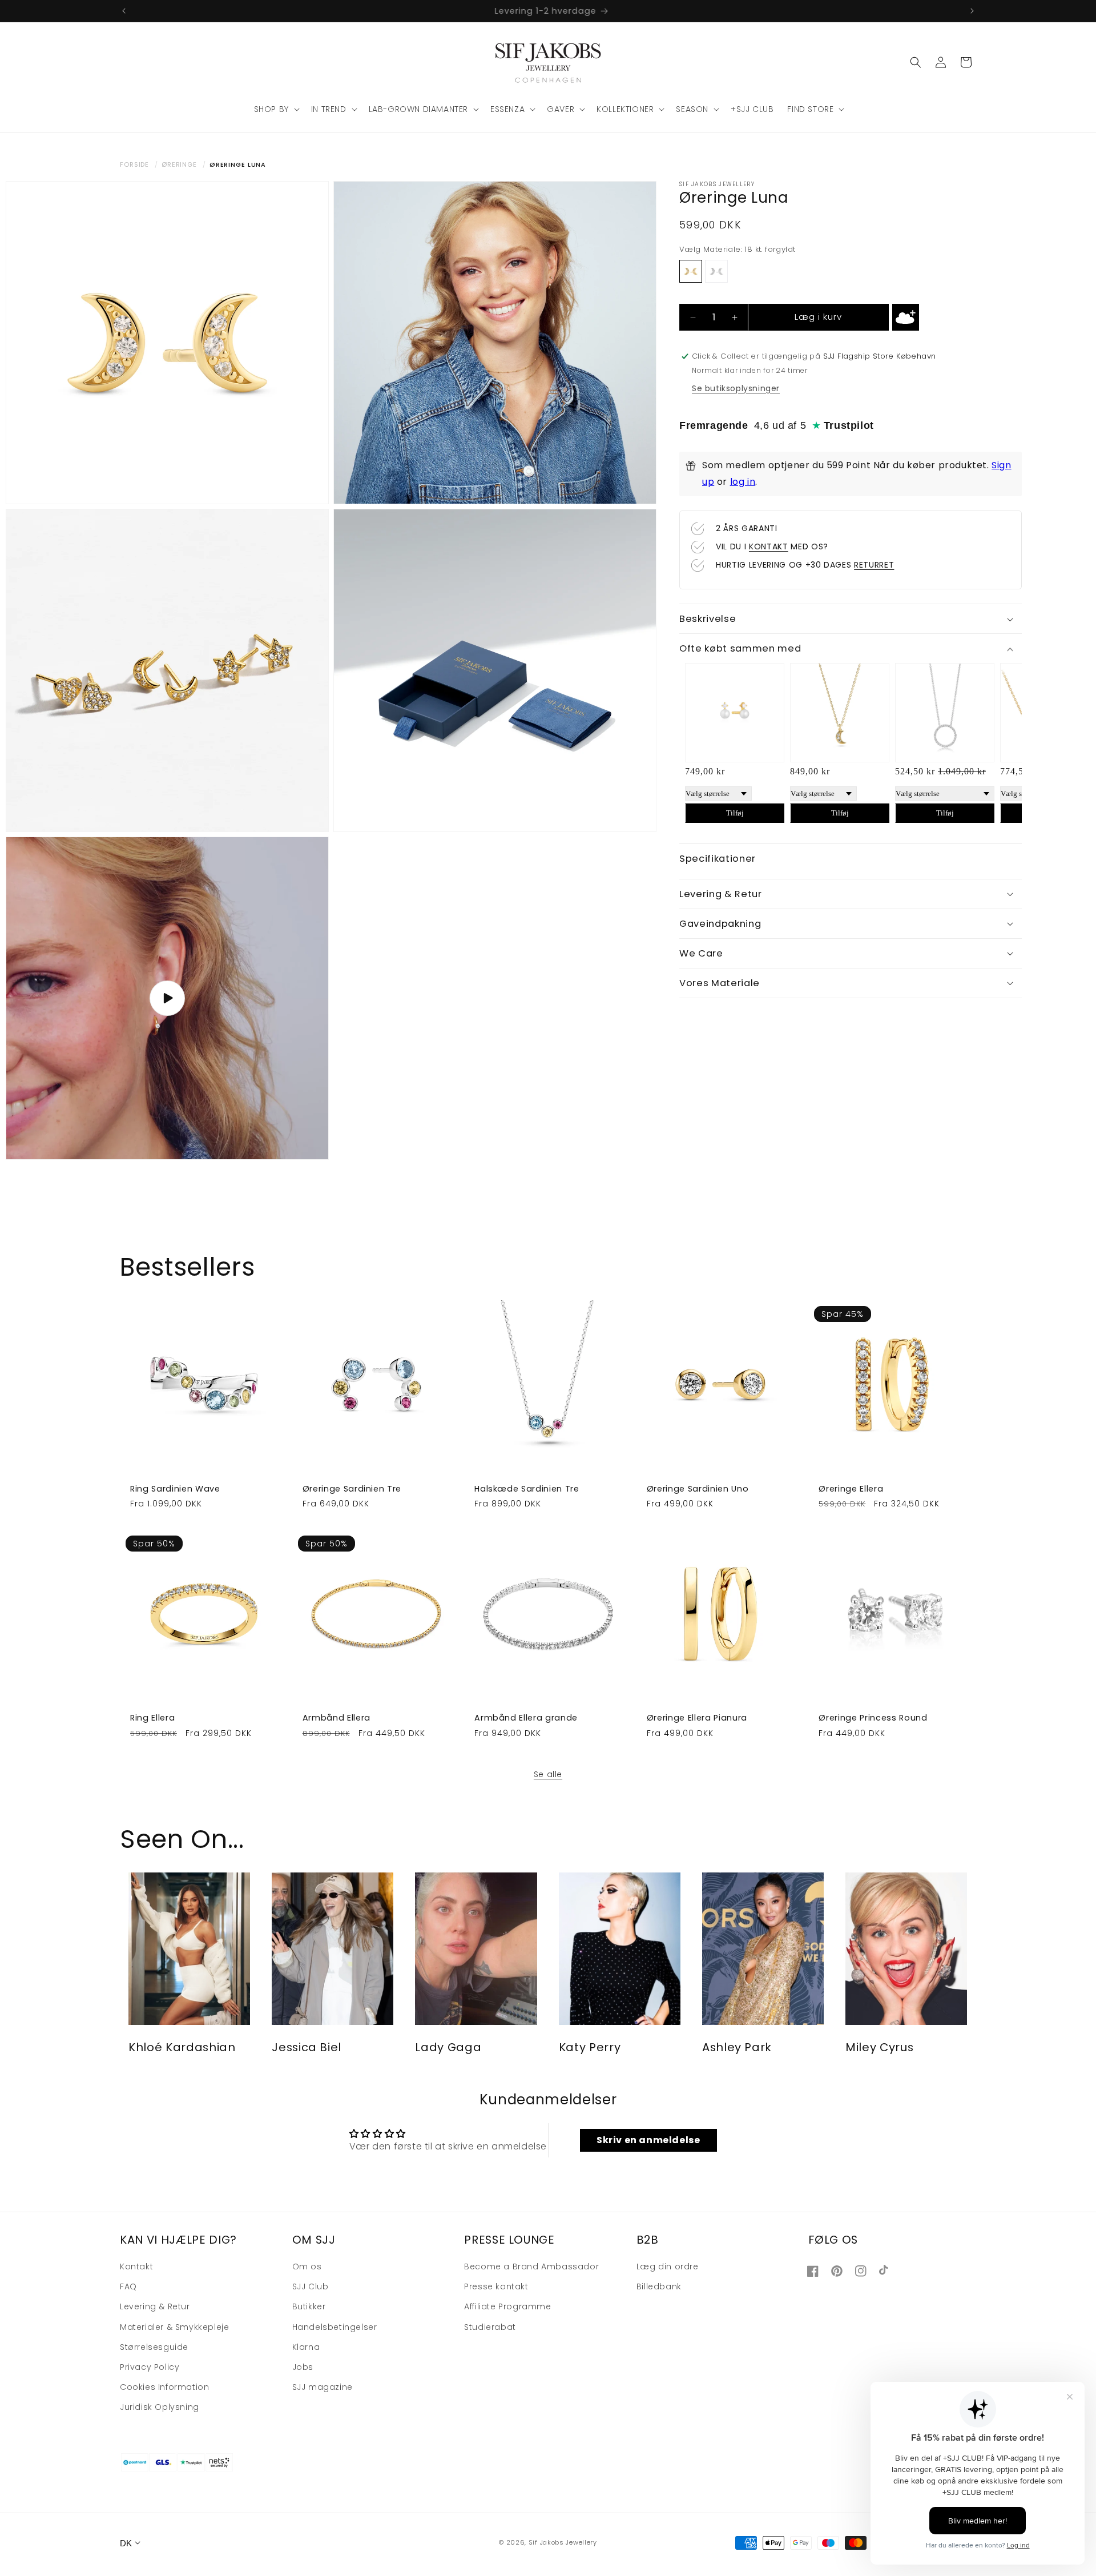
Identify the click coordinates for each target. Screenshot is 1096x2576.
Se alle (548, 1774)
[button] (276, 109)
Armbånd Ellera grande (526, 1718)
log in (743, 482)
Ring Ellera (152, 1718)
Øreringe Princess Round (873, 1718)
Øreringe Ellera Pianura (697, 1718)
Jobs (303, 2367)
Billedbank (659, 2287)
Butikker (309, 2307)
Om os (307, 2267)
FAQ (128, 2287)
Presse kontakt (496, 2287)
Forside (134, 164)
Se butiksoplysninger (736, 388)
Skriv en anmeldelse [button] (648, 2139)
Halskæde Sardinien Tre (527, 1489)
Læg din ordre (668, 2267)
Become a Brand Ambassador (531, 2267)
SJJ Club (311, 2287)
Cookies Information (164, 2388)
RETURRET (874, 565)
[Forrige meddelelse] (124, 11)
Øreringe (179, 164)
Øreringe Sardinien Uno (698, 1489)
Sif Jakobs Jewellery (563, 2543)
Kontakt (136, 2267)
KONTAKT (769, 546)
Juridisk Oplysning (160, 2408)
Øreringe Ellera (851, 1489)
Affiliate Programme (507, 2307)
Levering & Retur (155, 2307)
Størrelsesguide (154, 2347)
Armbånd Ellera (337, 1718)
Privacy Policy (150, 2367)
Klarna (306, 2347)
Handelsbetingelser (335, 2327)
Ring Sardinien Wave (175, 1489)
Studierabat (490, 2327)
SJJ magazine (323, 2388)
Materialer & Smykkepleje (174, 2327)
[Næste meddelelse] (972, 11)
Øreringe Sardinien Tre (352, 1489)
